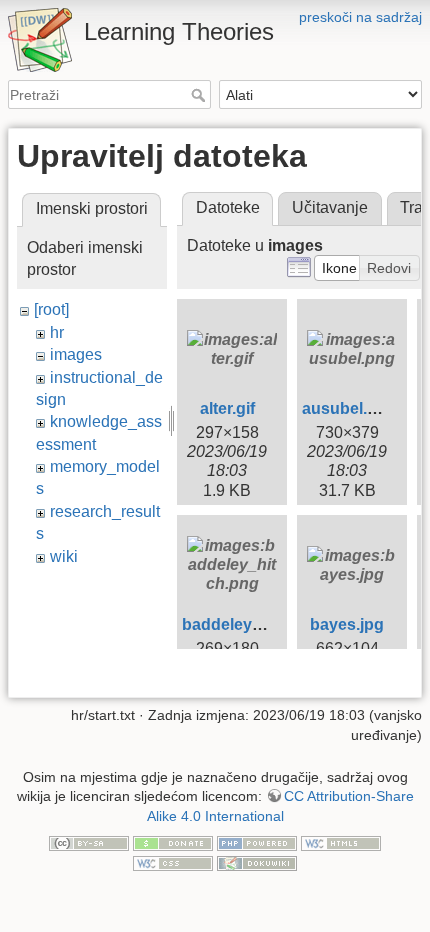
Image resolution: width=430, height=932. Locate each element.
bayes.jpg (347, 624)
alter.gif (227, 408)
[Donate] (173, 843)
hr (57, 332)
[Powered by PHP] (257, 843)
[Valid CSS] (173, 862)
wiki (64, 556)
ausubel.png (349, 408)
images (76, 354)
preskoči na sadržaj (360, 17)
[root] (51, 309)
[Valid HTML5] (341, 843)
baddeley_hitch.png (257, 624)
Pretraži (200, 95)
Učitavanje (330, 207)
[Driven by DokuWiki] (257, 862)
